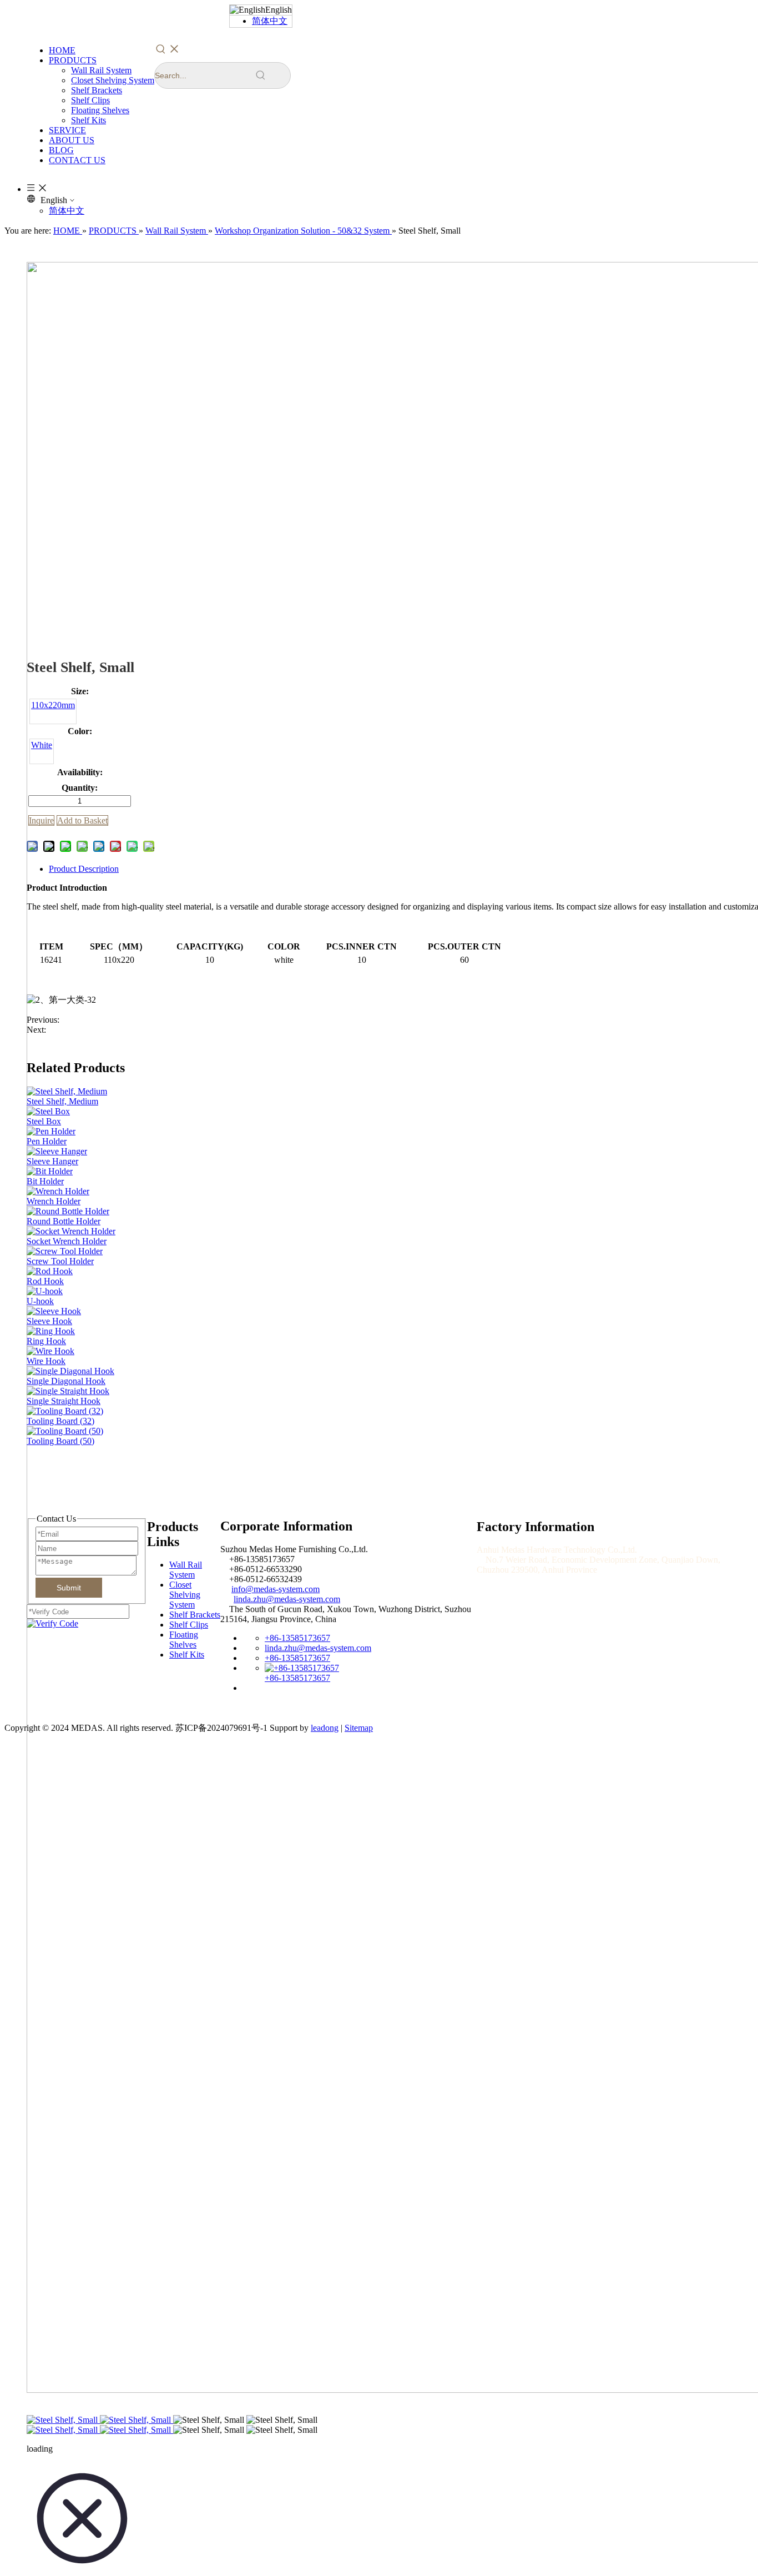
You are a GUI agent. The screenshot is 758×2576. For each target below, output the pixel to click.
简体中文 (270, 21)
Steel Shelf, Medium (62, 1101)
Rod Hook (45, 1281)
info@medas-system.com (276, 1589)
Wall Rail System (101, 70)
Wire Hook (46, 1361)
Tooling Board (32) (60, 1421)
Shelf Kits (89, 120)
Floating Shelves (100, 110)
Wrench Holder (54, 1201)
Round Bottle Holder (64, 1221)
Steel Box (44, 1121)
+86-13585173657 (297, 1638)
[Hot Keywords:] (168, 49)
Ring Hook (46, 1341)
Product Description (84, 869)
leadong (325, 1728)
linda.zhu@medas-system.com (287, 1599)
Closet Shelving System (113, 80)
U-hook (40, 1301)
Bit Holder (45, 1181)
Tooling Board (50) (60, 1441)
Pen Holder (47, 1141)
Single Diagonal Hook (66, 1381)
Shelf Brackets (97, 90)
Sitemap (359, 1728)
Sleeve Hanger (52, 1161)
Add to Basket (82, 820)
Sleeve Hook (49, 1321)
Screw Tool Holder (60, 1261)
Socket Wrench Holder (67, 1241)
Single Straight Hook (64, 1401)
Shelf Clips (90, 100)
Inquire (41, 820)
